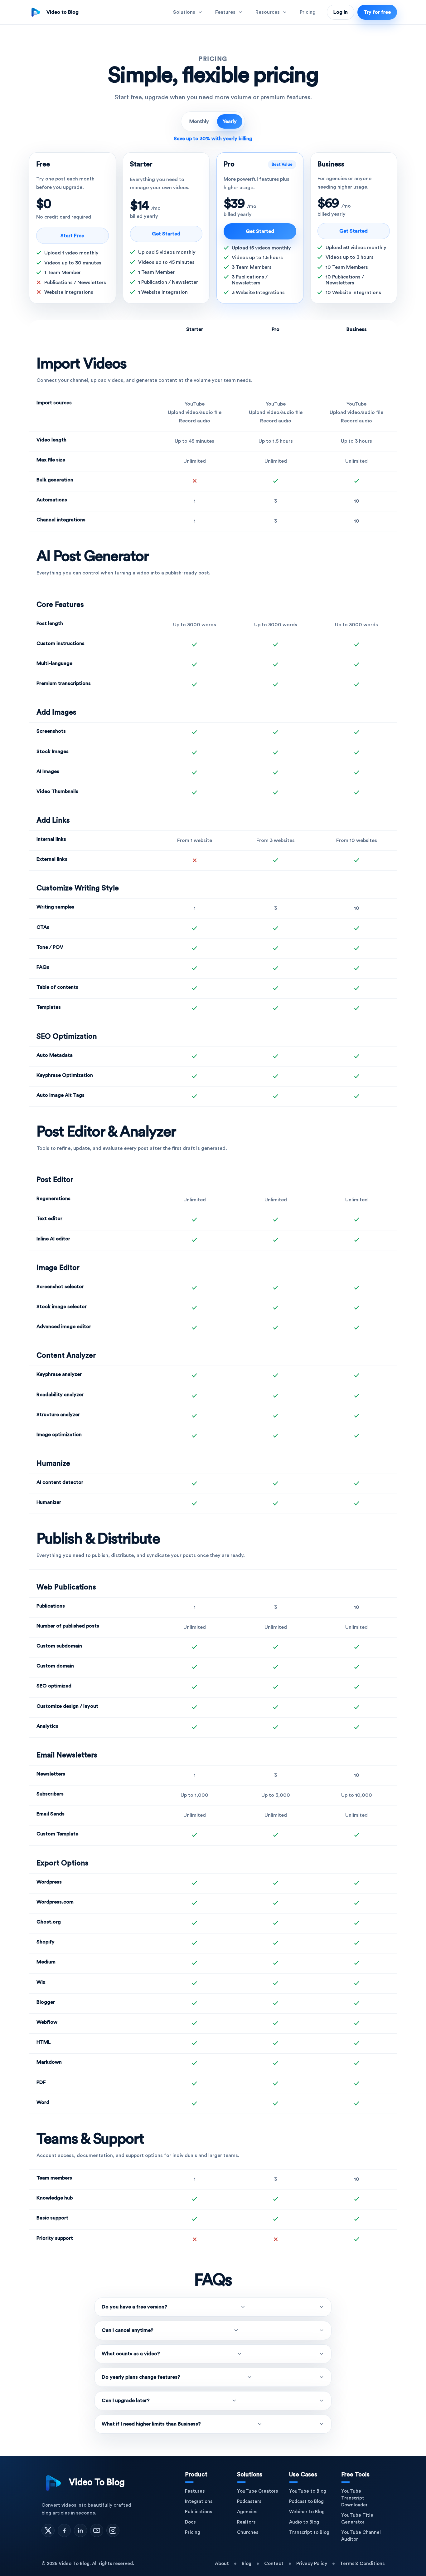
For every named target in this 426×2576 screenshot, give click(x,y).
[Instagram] (113, 2530)
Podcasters (249, 2502)
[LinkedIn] (80, 2530)
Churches (248, 2532)
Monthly (199, 121)
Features (195, 2491)
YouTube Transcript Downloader (354, 2498)
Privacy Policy (312, 2564)
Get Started (166, 234)
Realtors (246, 2522)
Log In (341, 12)
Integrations (199, 2502)
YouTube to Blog (308, 2491)
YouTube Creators (257, 2491)
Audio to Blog (304, 2522)
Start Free (72, 236)
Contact (274, 2564)
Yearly (230, 121)
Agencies (247, 2512)
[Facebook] (64, 2530)
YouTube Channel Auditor (361, 2536)
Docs (190, 2522)
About (222, 2564)
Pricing (308, 12)
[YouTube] (97, 2530)
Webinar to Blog (307, 2512)
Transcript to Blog (309, 2532)
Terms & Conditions (362, 2564)
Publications (198, 2512)
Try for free (377, 12)
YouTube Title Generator (357, 2519)
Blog (247, 2564)
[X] (48, 2530)
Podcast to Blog (306, 2502)
